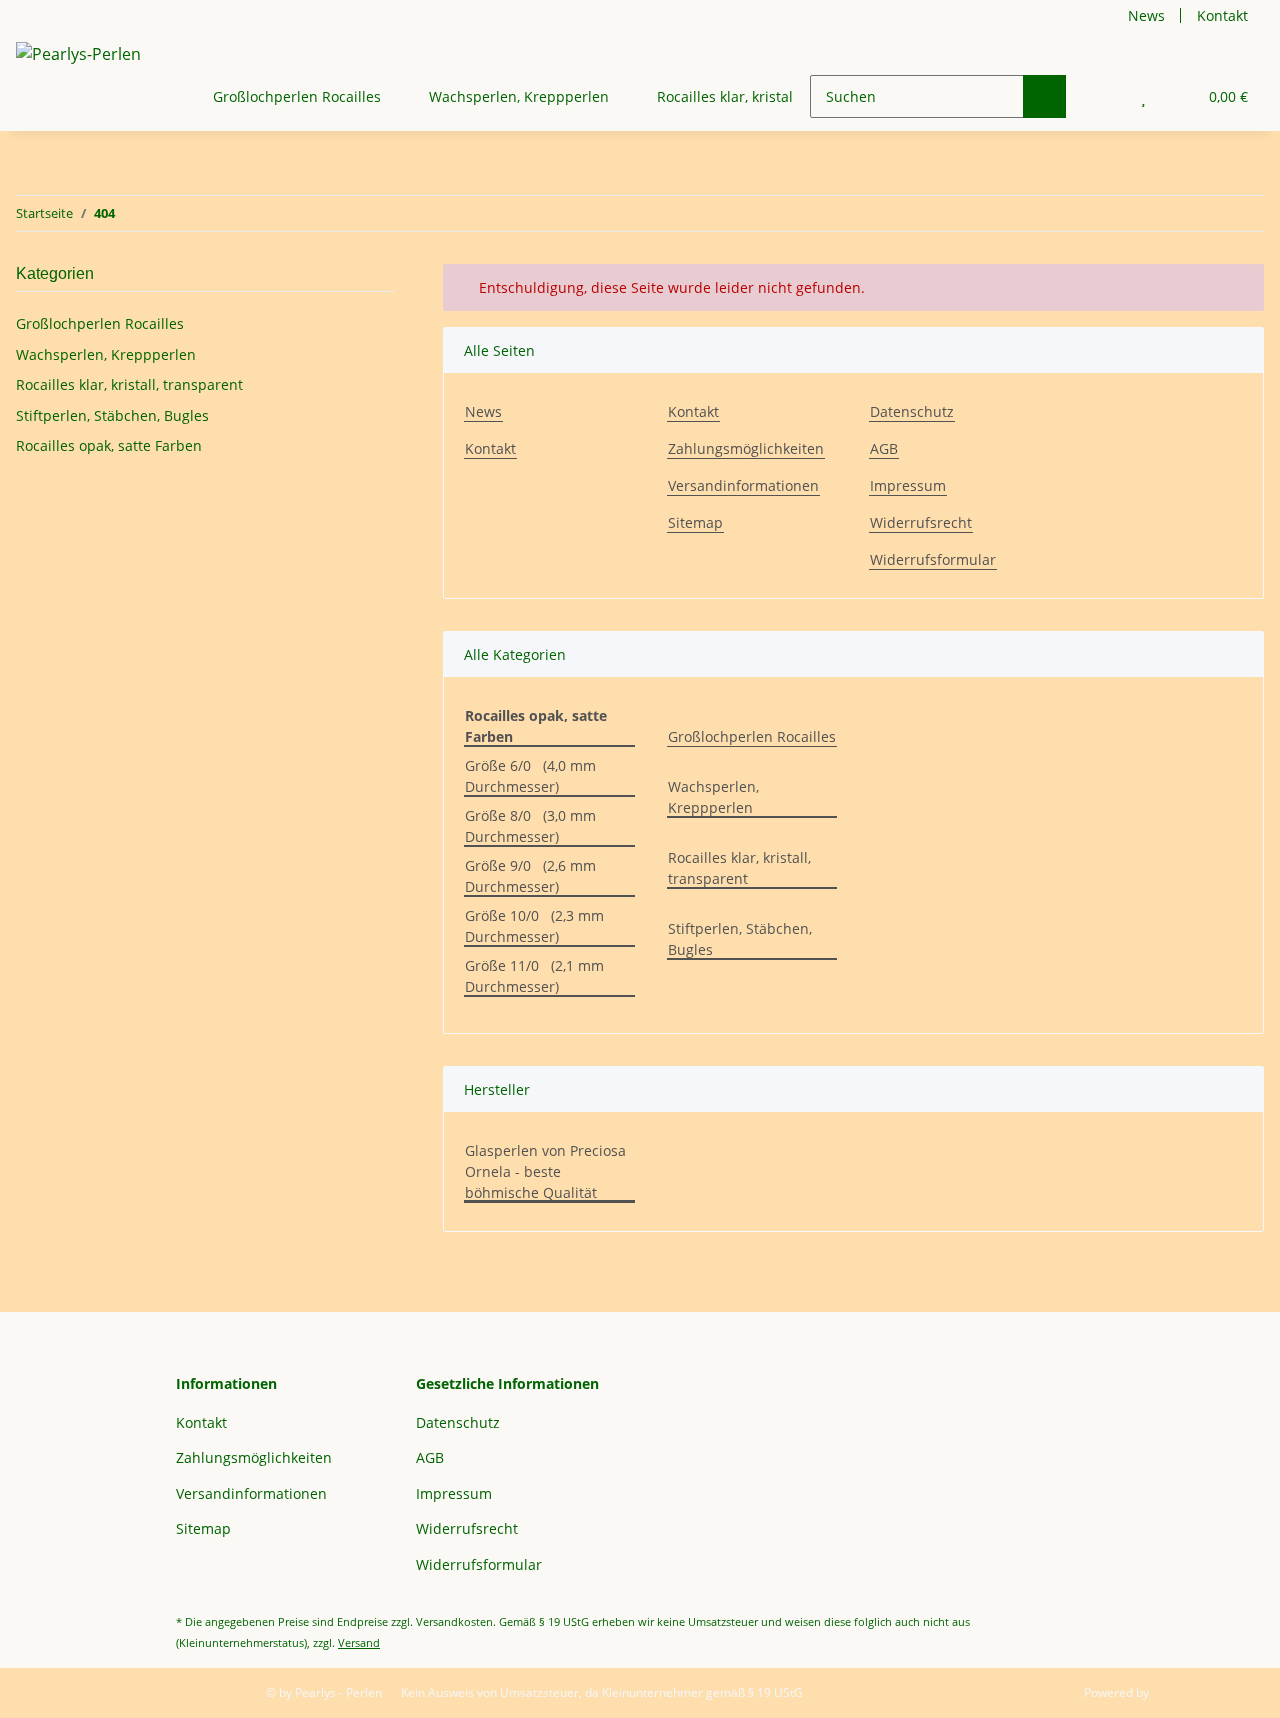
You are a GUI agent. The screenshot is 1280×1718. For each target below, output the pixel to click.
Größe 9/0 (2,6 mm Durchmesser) (530, 876)
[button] (1103, 96)
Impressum (908, 485)
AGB (884, 448)
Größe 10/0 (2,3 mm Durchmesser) (534, 926)
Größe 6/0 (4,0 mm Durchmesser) (530, 776)
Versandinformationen (743, 485)
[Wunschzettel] (1143, 96)
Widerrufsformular (933, 559)
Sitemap (695, 522)
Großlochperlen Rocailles (752, 736)
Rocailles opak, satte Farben (109, 445)
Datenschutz (912, 411)
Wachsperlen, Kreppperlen (713, 797)
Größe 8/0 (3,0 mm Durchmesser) (530, 826)
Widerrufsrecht (921, 522)
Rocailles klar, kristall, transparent (739, 868)
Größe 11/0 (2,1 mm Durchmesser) (534, 976)
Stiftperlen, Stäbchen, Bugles (740, 939)
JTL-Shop (1176, 1692)
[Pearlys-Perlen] (78, 53)
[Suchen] (1044, 96)
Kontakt (1222, 15)
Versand (359, 1642)
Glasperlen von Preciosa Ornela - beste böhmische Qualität (545, 1171)
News (1146, 15)
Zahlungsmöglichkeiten (746, 448)
